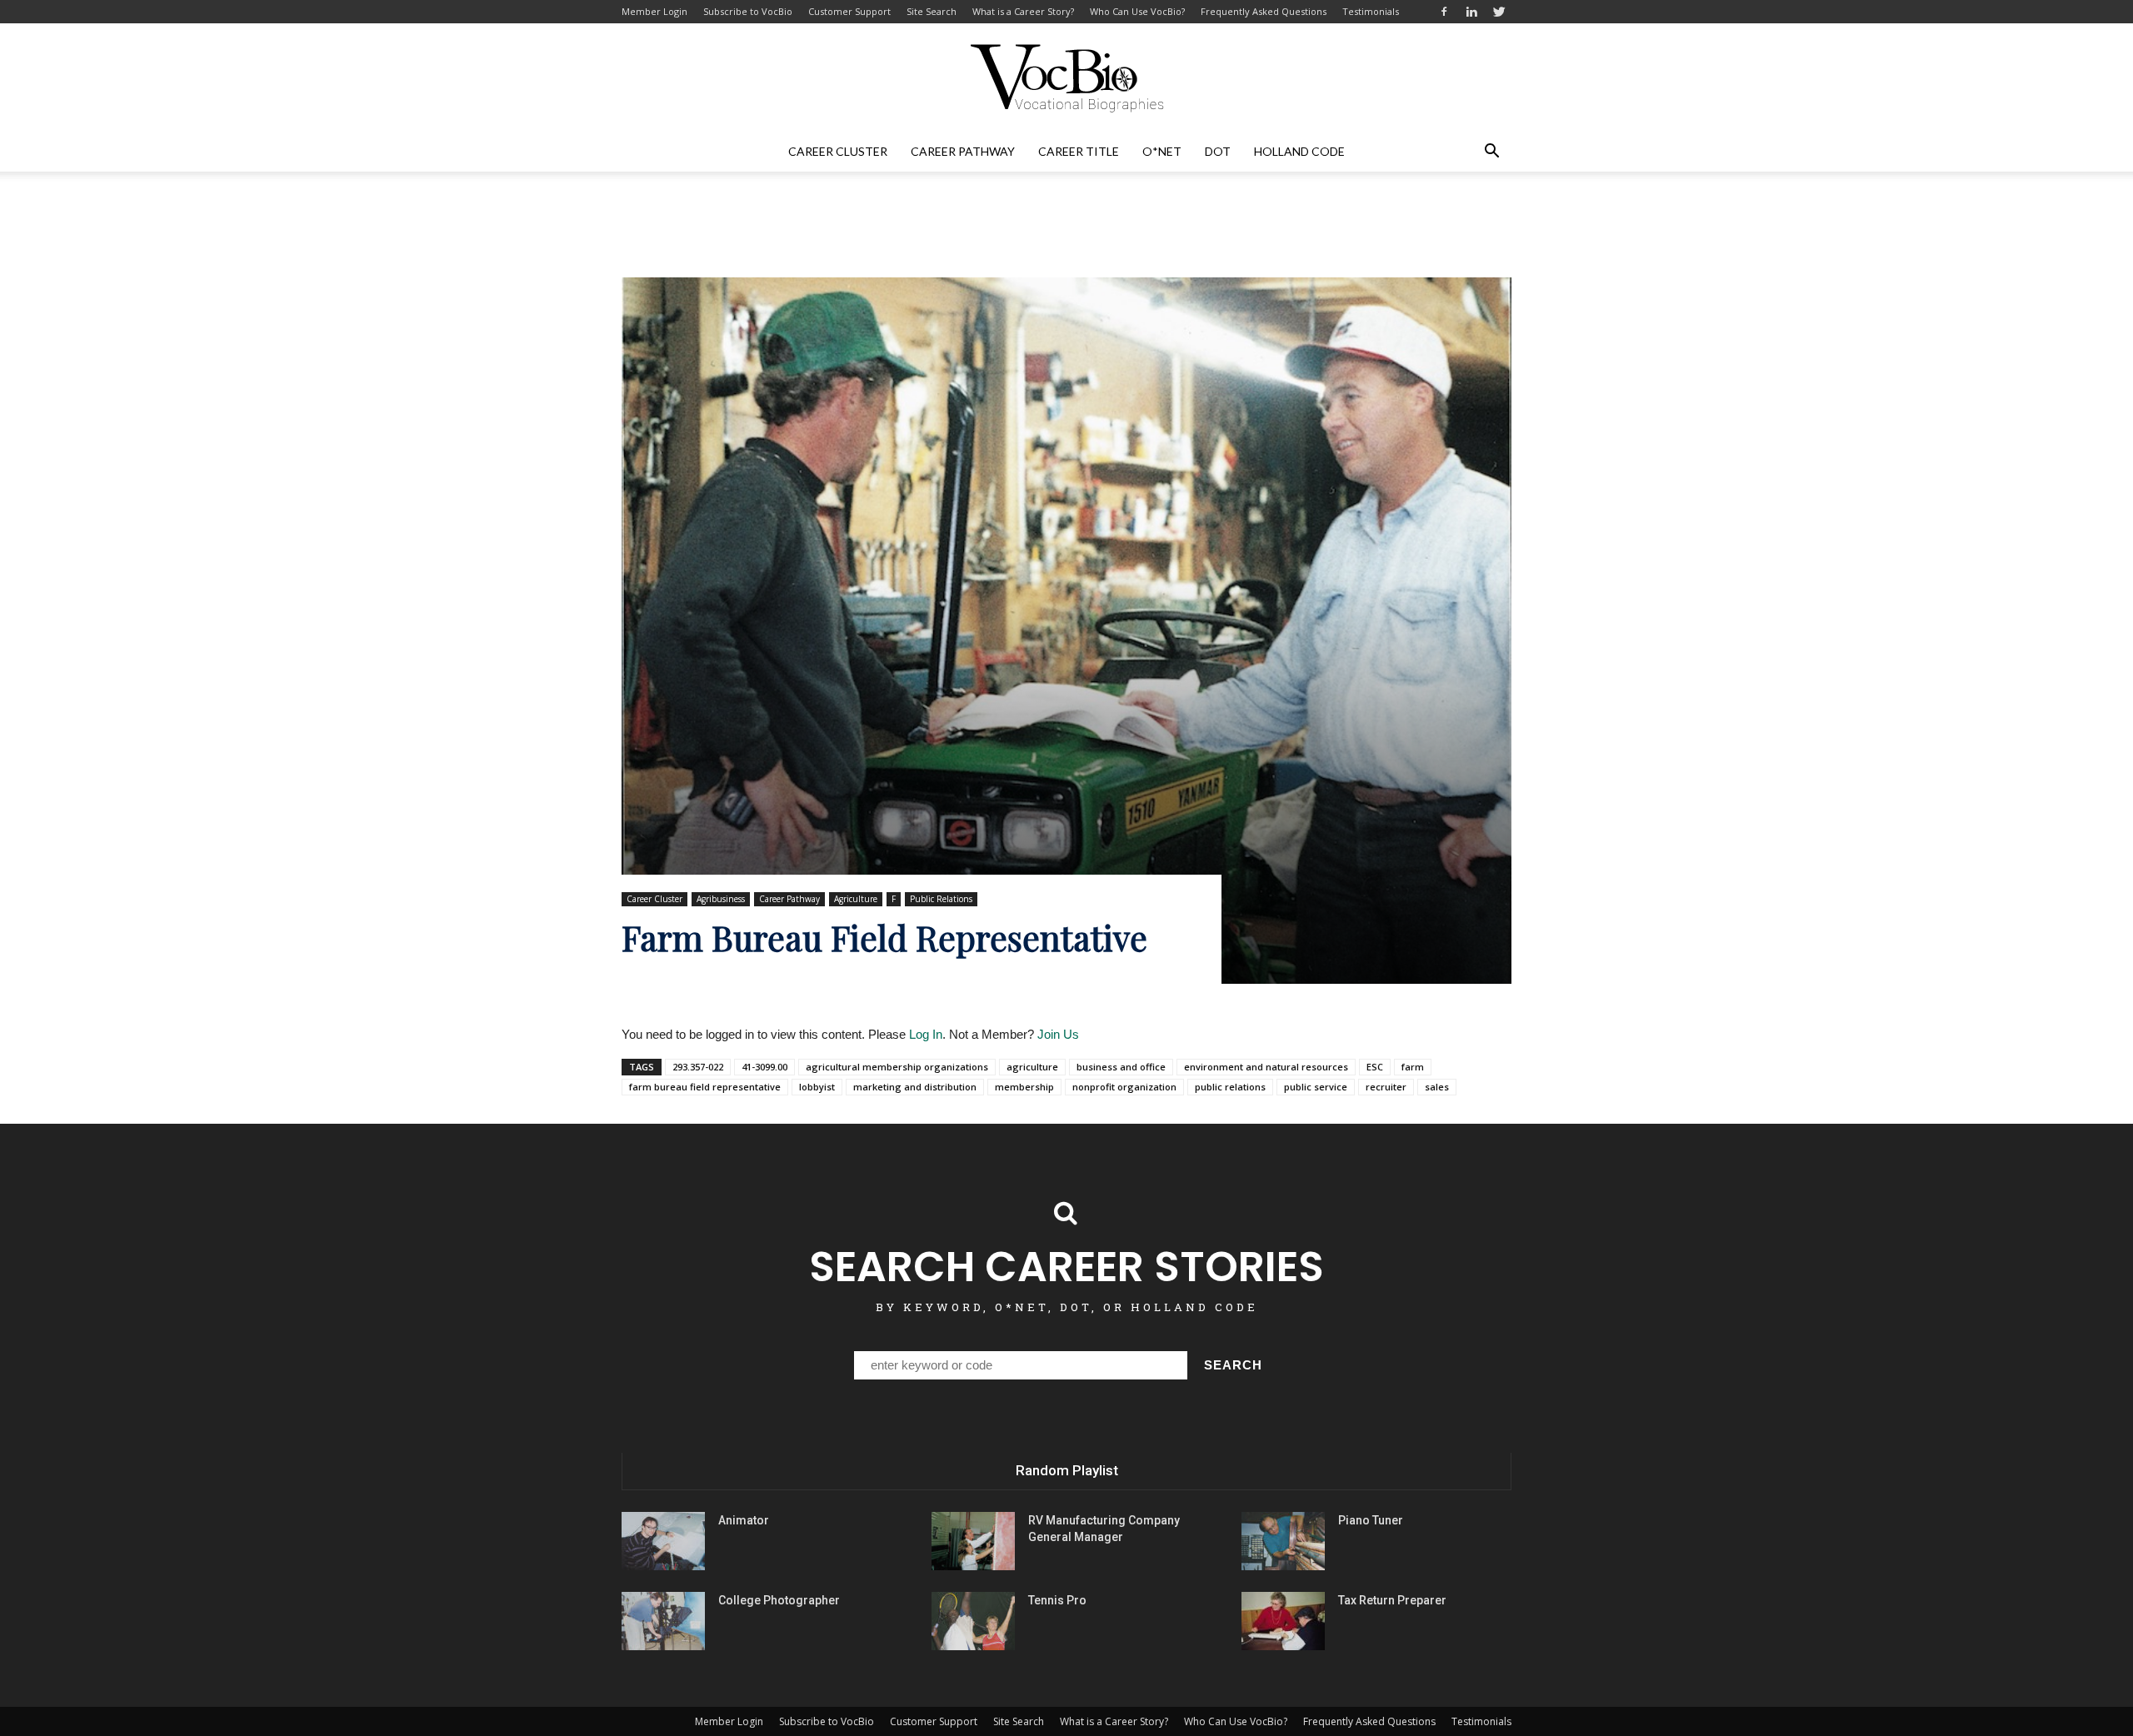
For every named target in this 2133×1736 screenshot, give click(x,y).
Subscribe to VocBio (748, 11)
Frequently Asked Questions (1264, 11)
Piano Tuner (1371, 1520)
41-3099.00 (764, 1067)
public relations (1230, 1087)
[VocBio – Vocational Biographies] (1066, 78)
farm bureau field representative (705, 1087)
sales (1437, 1087)
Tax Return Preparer (1392, 1600)
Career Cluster (838, 151)
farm (1413, 1067)
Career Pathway (963, 151)
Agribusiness (721, 899)
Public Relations (941, 899)
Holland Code (1299, 151)
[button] (1491, 152)
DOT (1218, 151)
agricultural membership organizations (897, 1067)
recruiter (1386, 1087)
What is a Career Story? (1023, 11)
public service (1316, 1087)
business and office (1121, 1067)
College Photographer (779, 1600)
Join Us (1058, 1034)
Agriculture (856, 899)
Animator (744, 1520)
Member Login (654, 11)
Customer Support (849, 11)
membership (1024, 1087)
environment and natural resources (1266, 1067)
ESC (1375, 1067)
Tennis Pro (1057, 1600)
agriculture (1032, 1067)
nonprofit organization (1124, 1087)
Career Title (1079, 151)
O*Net (1162, 151)
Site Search (932, 11)
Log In (926, 1034)
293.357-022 (698, 1067)
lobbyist (817, 1087)
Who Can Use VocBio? (1137, 11)
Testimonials (1371, 11)
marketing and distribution (915, 1087)
